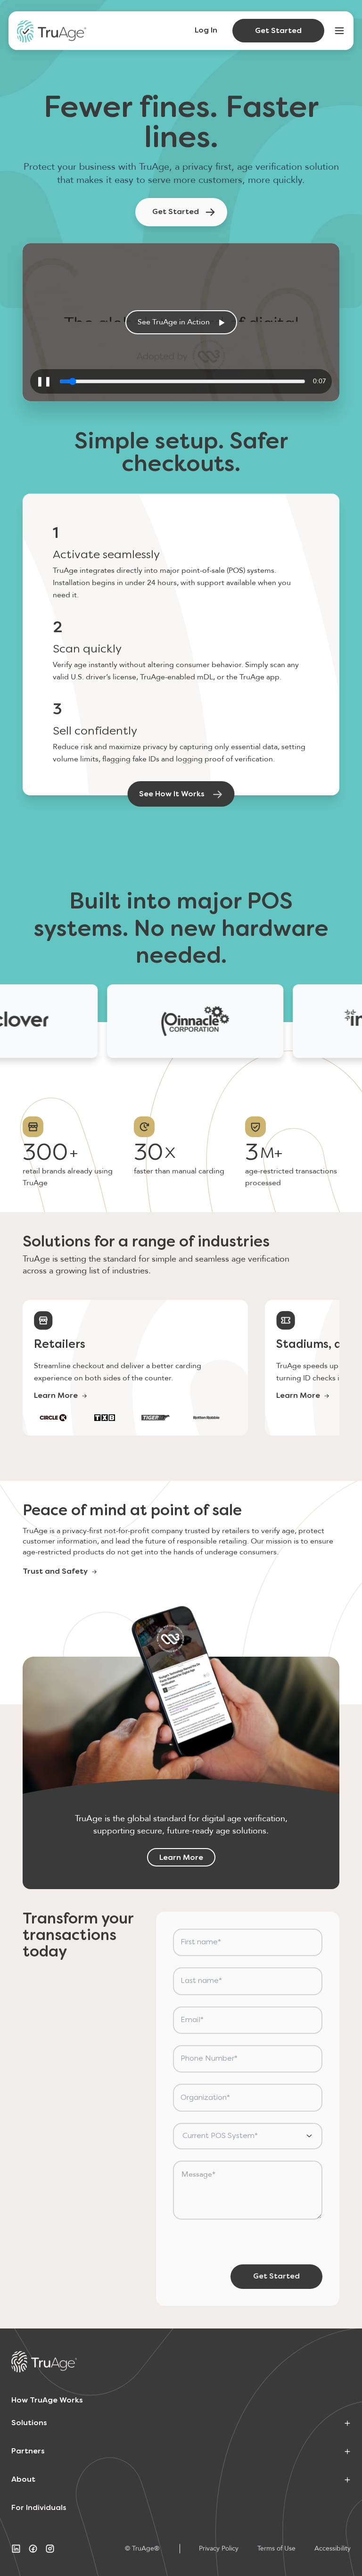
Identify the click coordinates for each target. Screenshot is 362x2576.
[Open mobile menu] (339, 31)
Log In (206, 31)
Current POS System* (220, 2136)
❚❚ (44, 381)
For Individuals (39, 2508)
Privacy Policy (219, 2548)
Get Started (278, 31)
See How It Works (172, 794)
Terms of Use (276, 2548)
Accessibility (333, 2548)
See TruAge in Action (174, 322)
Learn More (56, 1396)
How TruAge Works (47, 2401)
